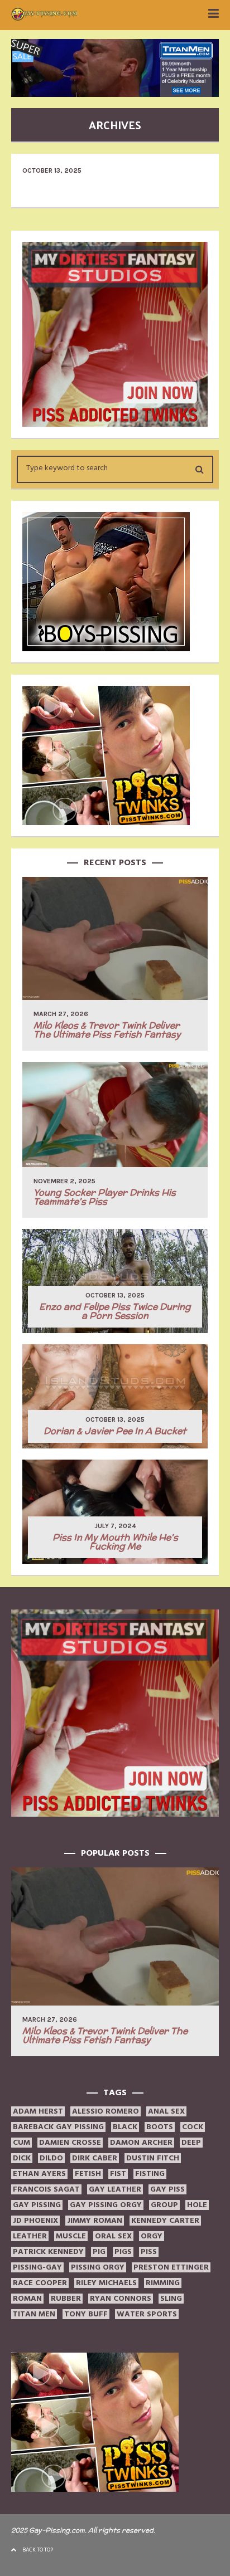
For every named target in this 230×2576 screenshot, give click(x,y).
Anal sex (166, 2111)
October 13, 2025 (52, 170)
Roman (27, 2299)
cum (21, 2143)
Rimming (163, 2283)
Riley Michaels (106, 2283)
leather (30, 2236)
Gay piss (167, 2189)
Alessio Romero (106, 2111)
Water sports (147, 2314)
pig (99, 2252)
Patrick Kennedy (48, 2252)
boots (160, 2127)
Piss (149, 2252)
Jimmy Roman (95, 2221)
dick (22, 2158)
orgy (152, 2236)
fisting (150, 2174)
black (125, 2127)
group (164, 2205)
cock (193, 2127)
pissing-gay (37, 2267)
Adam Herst (38, 2111)
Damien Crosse (70, 2143)
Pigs (123, 2252)
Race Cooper (40, 2283)
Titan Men (34, 2314)
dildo (51, 2158)
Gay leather (115, 2189)
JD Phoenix (35, 2221)
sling (171, 2299)
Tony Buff (86, 2314)
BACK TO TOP (38, 2550)
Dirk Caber (95, 2158)
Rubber (66, 2299)
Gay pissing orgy (106, 2205)
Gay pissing (37, 2205)
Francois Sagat (46, 2189)
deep (191, 2143)
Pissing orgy (98, 2267)
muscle (71, 2236)
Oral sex (113, 2236)
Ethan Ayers (39, 2174)
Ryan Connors (121, 2299)
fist (118, 2174)
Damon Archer (141, 2143)
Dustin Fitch (153, 2158)
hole (197, 2205)
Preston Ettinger (171, 2267)
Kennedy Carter (165, 2221)
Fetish (88, 2174)
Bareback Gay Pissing (58, 2127)
